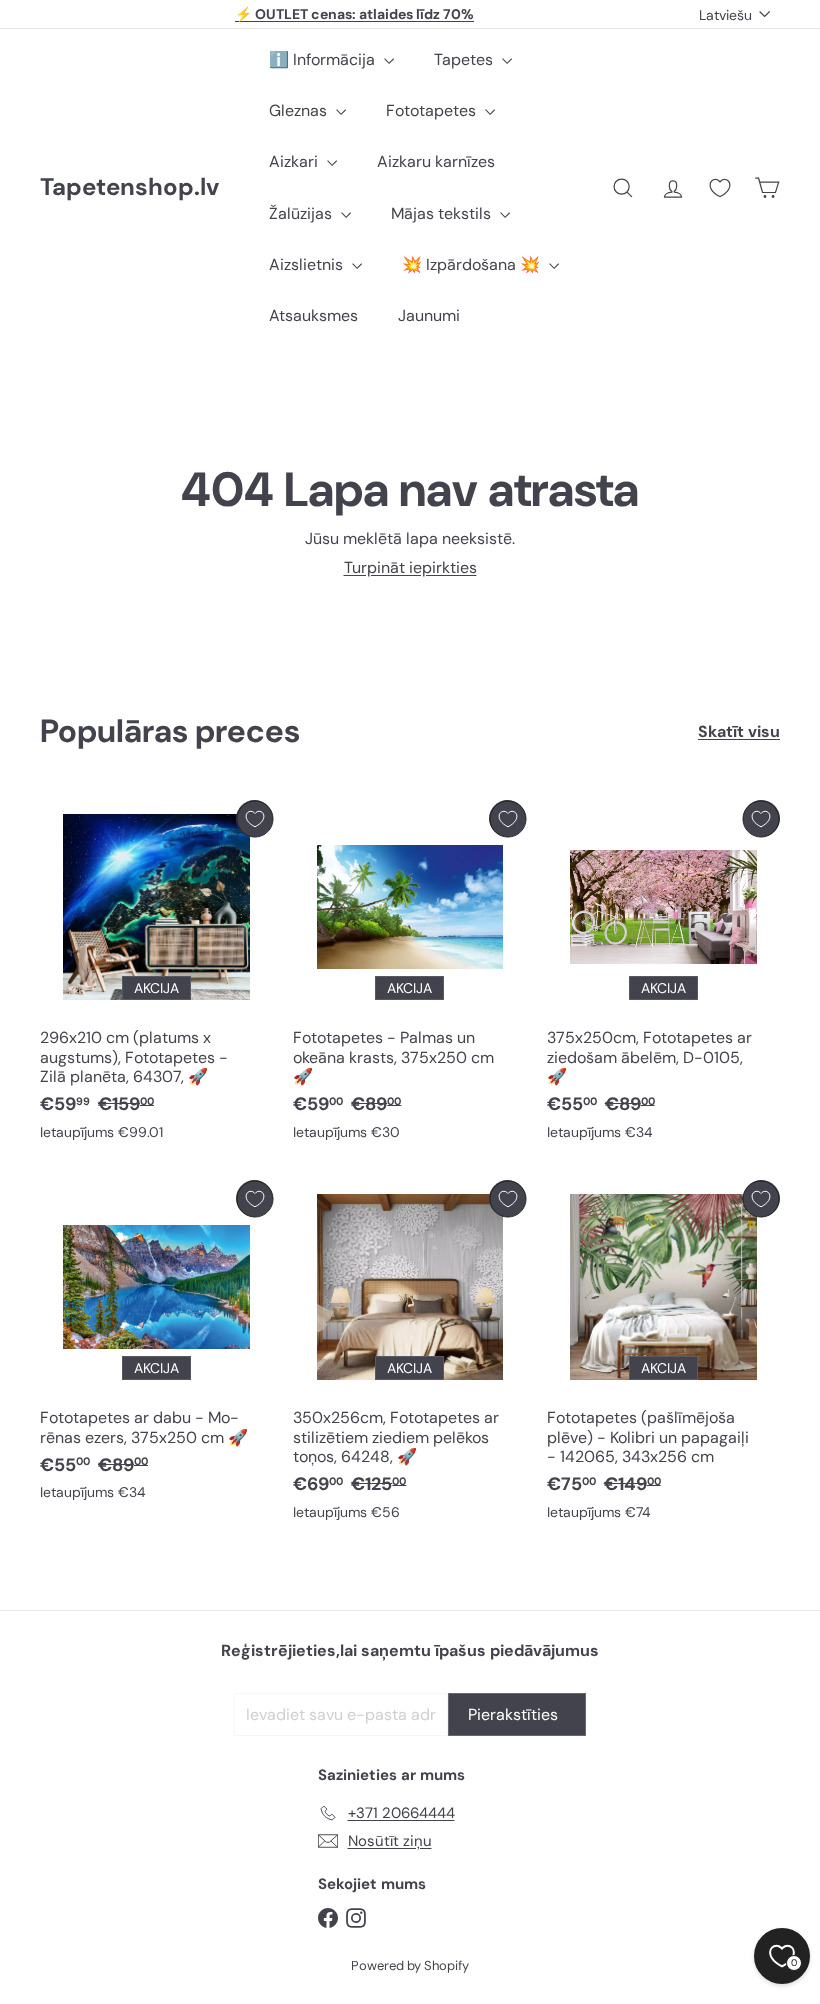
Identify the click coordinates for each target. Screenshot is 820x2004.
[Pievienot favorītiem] (254, 818)
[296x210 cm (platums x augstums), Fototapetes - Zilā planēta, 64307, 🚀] (156, 975)
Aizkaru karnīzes (436, 161)
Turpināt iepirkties (410, 567)
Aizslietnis (308, 264)
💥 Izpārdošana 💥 (473, 264)
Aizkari (295, 161)
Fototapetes (433, 110)
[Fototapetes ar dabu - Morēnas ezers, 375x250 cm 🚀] (156, 1345)
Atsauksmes (313, 315)
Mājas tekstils (443, 213)
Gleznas (300, 110)
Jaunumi (429, 315)
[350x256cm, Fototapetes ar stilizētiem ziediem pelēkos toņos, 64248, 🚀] (409, 1355)
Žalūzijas (302, 213)
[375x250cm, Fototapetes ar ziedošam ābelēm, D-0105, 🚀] (663, 975)
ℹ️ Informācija (324, 59)
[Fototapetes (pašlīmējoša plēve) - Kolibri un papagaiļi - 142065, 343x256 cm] (663, 1355)
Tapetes (465, 59)
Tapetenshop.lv (129, 187)
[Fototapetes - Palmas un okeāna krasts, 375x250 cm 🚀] (409, 975)
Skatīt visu (739, 731)
